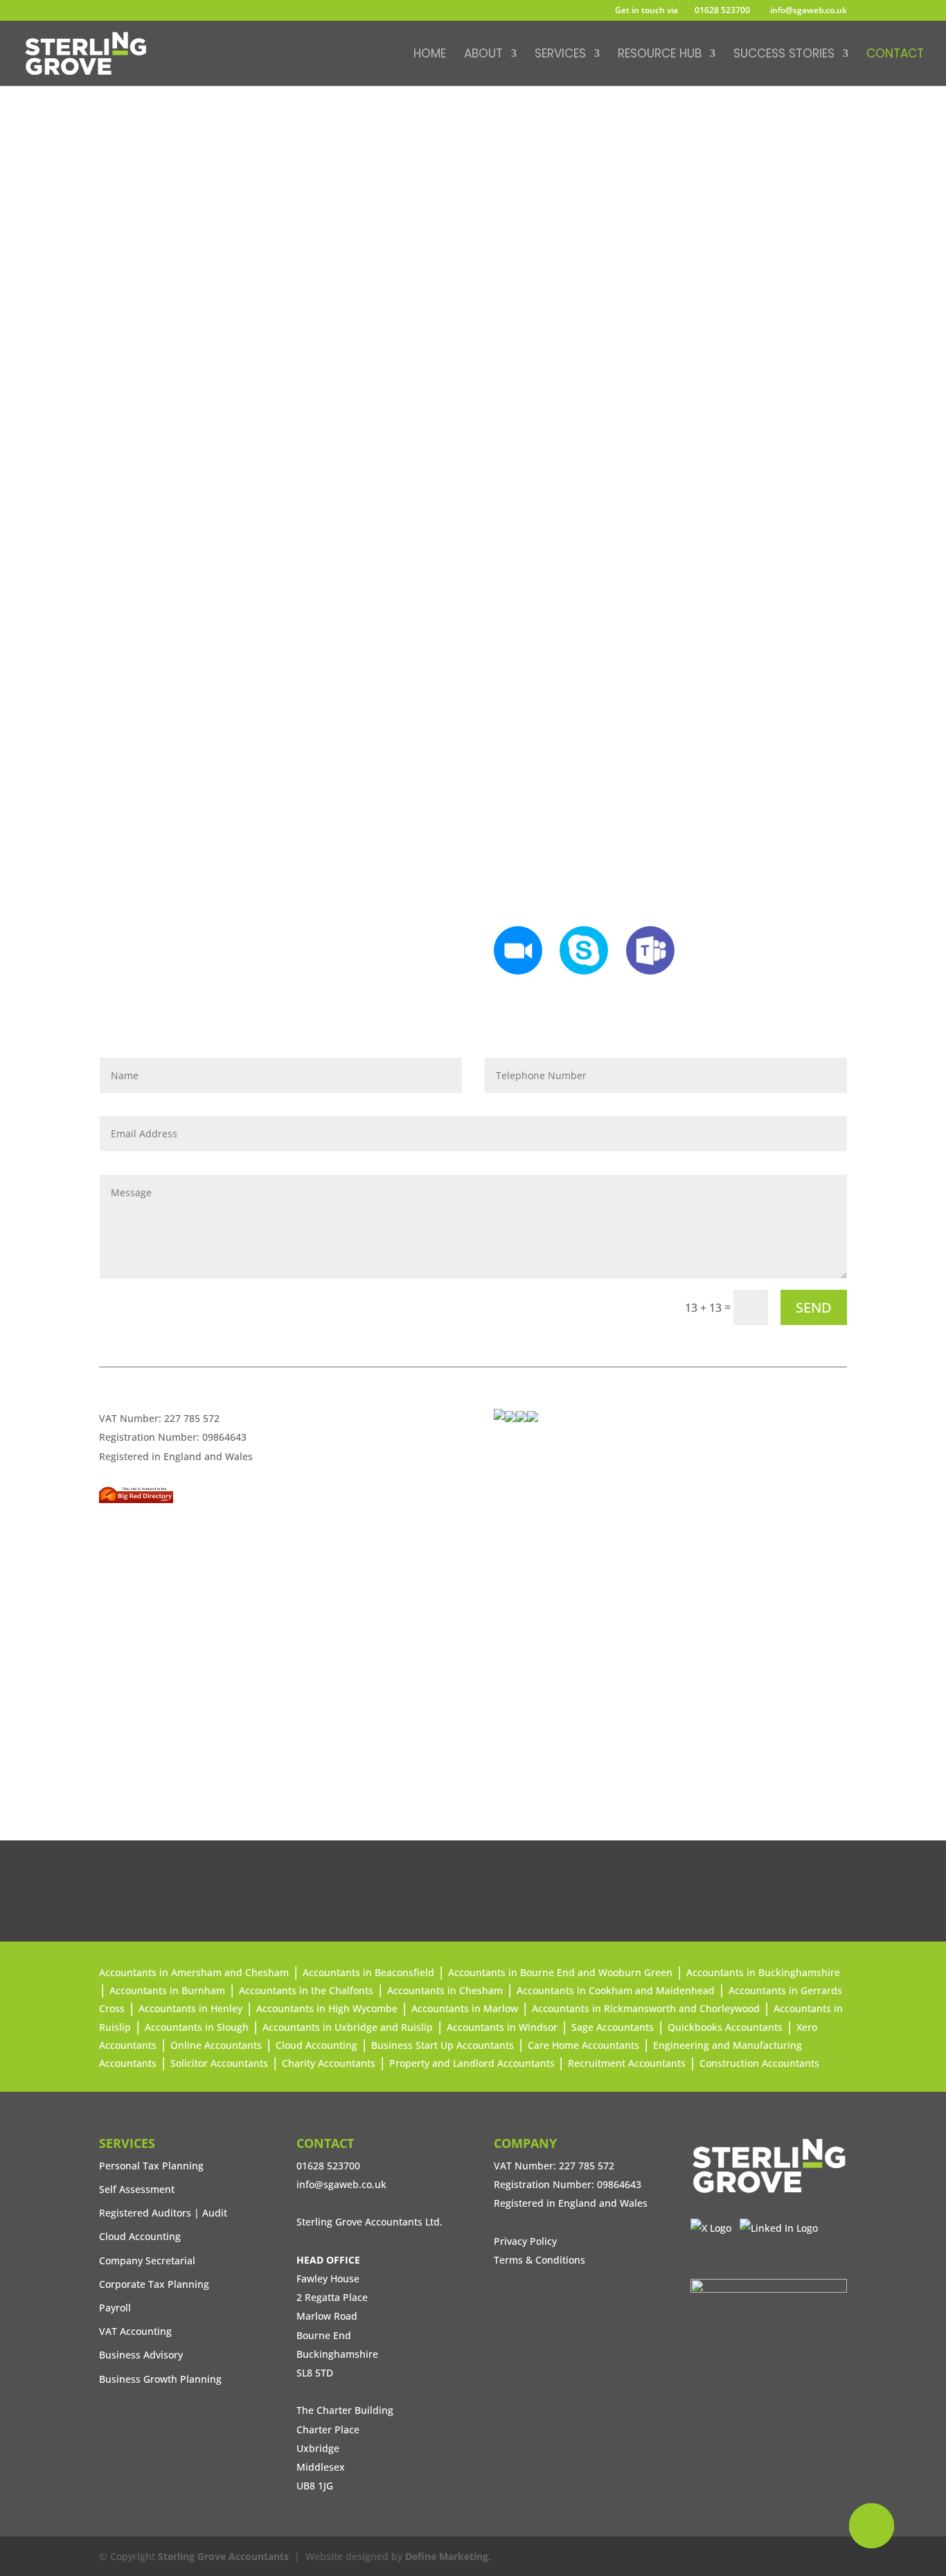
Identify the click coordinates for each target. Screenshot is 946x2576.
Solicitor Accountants (219, 2063)
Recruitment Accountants (627, 2063)
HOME (430, 55)
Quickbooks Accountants (725, 2027)
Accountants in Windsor (502, 2027)
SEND (814, 1307)
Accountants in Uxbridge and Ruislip (348, 2027)
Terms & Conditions (539, 2260)
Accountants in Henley (190, 2008)
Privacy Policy (525, 2241)
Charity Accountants (329, 2063)
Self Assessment (137, 2189)
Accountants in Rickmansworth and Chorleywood (646, 2008)
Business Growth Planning (160, 2379)
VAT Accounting (135, 2331)
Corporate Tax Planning (154, 2284)
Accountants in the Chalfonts (306, 1990)
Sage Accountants (613, 2027)
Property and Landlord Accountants (473, 2063)
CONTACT (895, 55)
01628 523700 (722, 10)
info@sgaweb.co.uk (602, 232)
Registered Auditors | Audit (163, 2213)
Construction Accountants (759, 2063)
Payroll (115, 2308)
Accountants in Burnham (167, 1990)
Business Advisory (141, 2355)
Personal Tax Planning (151, 2166)
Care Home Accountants (583, 2045)
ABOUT (483, 55)
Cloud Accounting (316, 2045)
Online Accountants (216, 2045)
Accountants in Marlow (465, 2008)
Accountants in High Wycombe (327, 2008)
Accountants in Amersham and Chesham (194, 1972)
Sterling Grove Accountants (223, 2556)
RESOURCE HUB (660, 55)
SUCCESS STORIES (784, 55)
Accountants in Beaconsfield (368, 1972)
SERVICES (560, 55)
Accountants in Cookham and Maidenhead (616, 1990)
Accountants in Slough (197, 2027)
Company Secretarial (147, 2260)
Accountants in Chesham (445, 1990)
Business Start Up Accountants (443, 2045)
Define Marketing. (448, 2556)
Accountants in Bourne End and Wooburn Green (560, 1972)
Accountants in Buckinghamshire (763, 1972)
